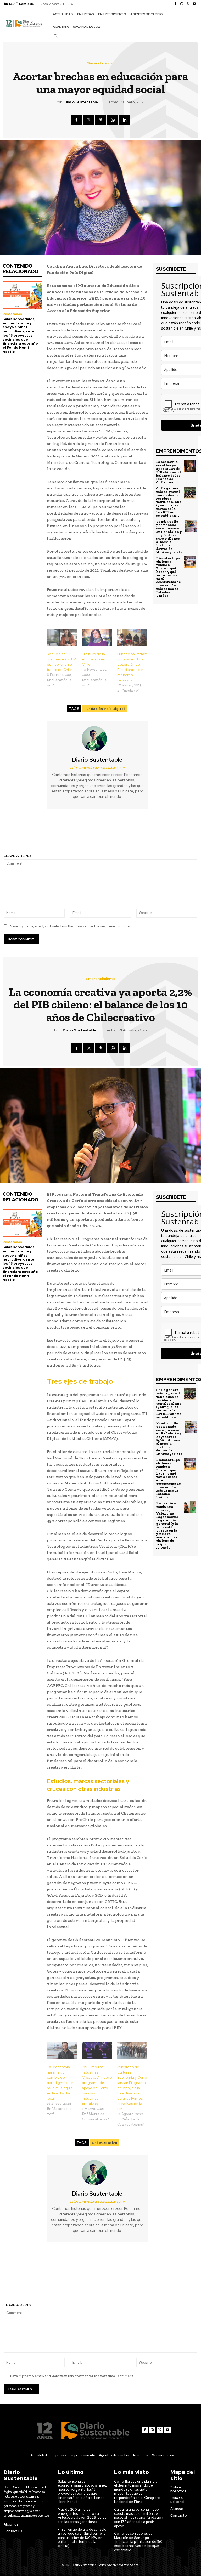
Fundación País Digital (104, 709)
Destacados (12, 314)
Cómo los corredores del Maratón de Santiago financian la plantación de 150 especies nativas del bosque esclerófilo (138, 2542)
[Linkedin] (125, 120)
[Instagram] (182, 4)
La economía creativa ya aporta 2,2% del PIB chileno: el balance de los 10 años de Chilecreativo (169, 472)
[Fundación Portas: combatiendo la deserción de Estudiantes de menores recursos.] (132, 637)
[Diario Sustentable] (97, 739)
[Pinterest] (100, 120)
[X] (188, 4)
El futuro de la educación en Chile (94, 659)
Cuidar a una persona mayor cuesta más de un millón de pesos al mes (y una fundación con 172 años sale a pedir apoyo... (139, 2518)
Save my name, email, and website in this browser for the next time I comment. (72, 926)
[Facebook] (175, 4)
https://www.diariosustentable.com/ (97, 768)
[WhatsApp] (113, 120)
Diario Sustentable (81, 102)
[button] (55, 36)
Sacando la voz (100, 63)
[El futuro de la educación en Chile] (97, 637)
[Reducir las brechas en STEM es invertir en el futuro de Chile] (62, 637)
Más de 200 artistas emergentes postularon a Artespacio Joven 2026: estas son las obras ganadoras (82, 2516)
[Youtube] (194, 4)
